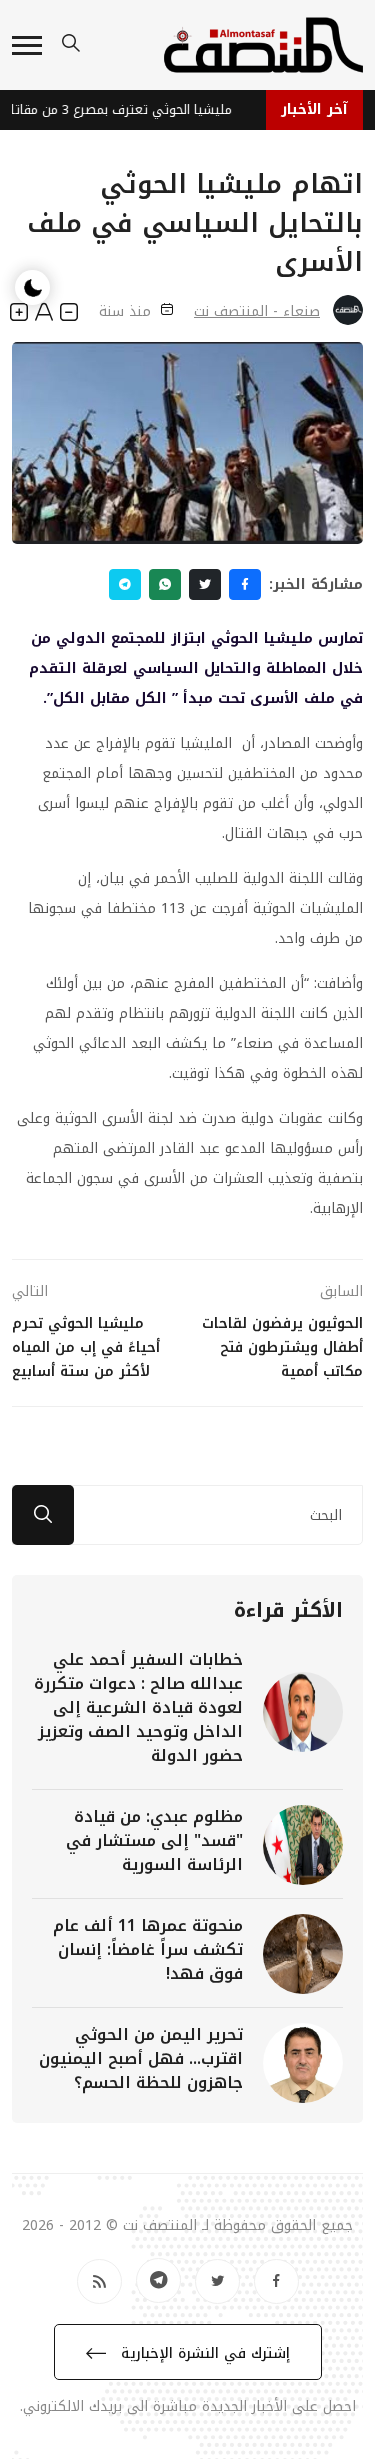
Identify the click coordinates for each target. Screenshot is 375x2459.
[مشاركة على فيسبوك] (245, 584)
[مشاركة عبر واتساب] (165, 584)
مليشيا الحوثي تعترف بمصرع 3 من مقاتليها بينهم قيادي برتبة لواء (120, 109)
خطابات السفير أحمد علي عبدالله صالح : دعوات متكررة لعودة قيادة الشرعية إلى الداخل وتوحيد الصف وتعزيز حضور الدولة (138, 1707)
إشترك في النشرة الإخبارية (203, 2353)
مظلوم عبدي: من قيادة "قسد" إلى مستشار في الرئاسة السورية (154, 1840)
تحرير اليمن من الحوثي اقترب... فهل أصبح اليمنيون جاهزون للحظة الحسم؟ (141, 2058)
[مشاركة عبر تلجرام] (125, 584)
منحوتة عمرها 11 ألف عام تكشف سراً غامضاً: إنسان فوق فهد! (148, 1949)
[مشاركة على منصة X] (205, 584)
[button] (27, 45)
